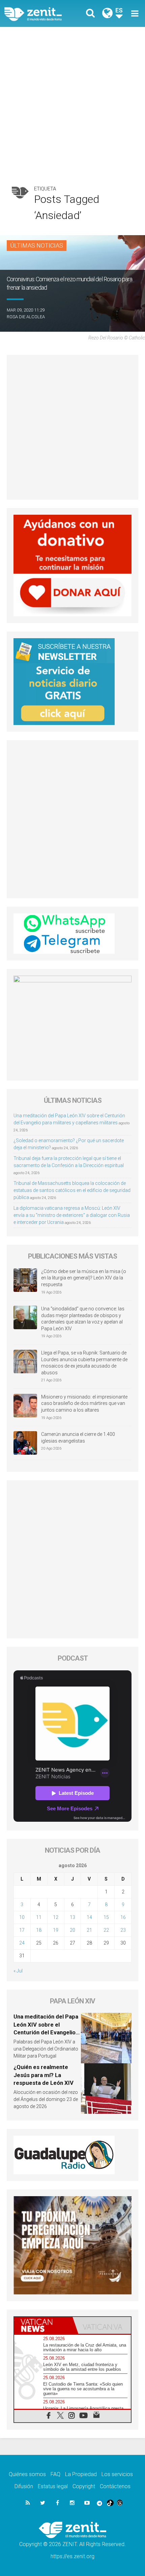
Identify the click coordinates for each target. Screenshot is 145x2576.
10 (22, 1917)
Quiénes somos (27, 2474)
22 (106, 1930)
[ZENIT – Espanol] (41, 13)
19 (56, 1930)
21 (89, 1930)
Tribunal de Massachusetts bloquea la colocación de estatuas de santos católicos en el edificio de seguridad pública (72, 1190)
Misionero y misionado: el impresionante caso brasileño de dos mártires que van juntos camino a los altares (84, 1403)
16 (123, 1917)
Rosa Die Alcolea (26, 317)
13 (72, 1917)
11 (39, 1917)
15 (106, 1917)
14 (89, 1917)
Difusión (24, 2486)
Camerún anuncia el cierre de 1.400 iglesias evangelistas (78, 1438)
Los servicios (117, 2474)
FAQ (55, 2474)
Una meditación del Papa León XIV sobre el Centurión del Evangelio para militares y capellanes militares (46, 2032)
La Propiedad (81, 2474)
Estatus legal (53, 2486)
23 (123, 1930)
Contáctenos (115, 2486)
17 (22, 1930)
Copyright (84, 2486)
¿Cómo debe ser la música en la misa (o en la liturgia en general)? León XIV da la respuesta (84, 1278)
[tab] (43, 2325)
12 (56, 1917)
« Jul (18, 1971)
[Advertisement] (72, 103)
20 (72, 1930)
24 (22, 1943)
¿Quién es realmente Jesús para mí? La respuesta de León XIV (43, 2075)
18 (39, 1930)
